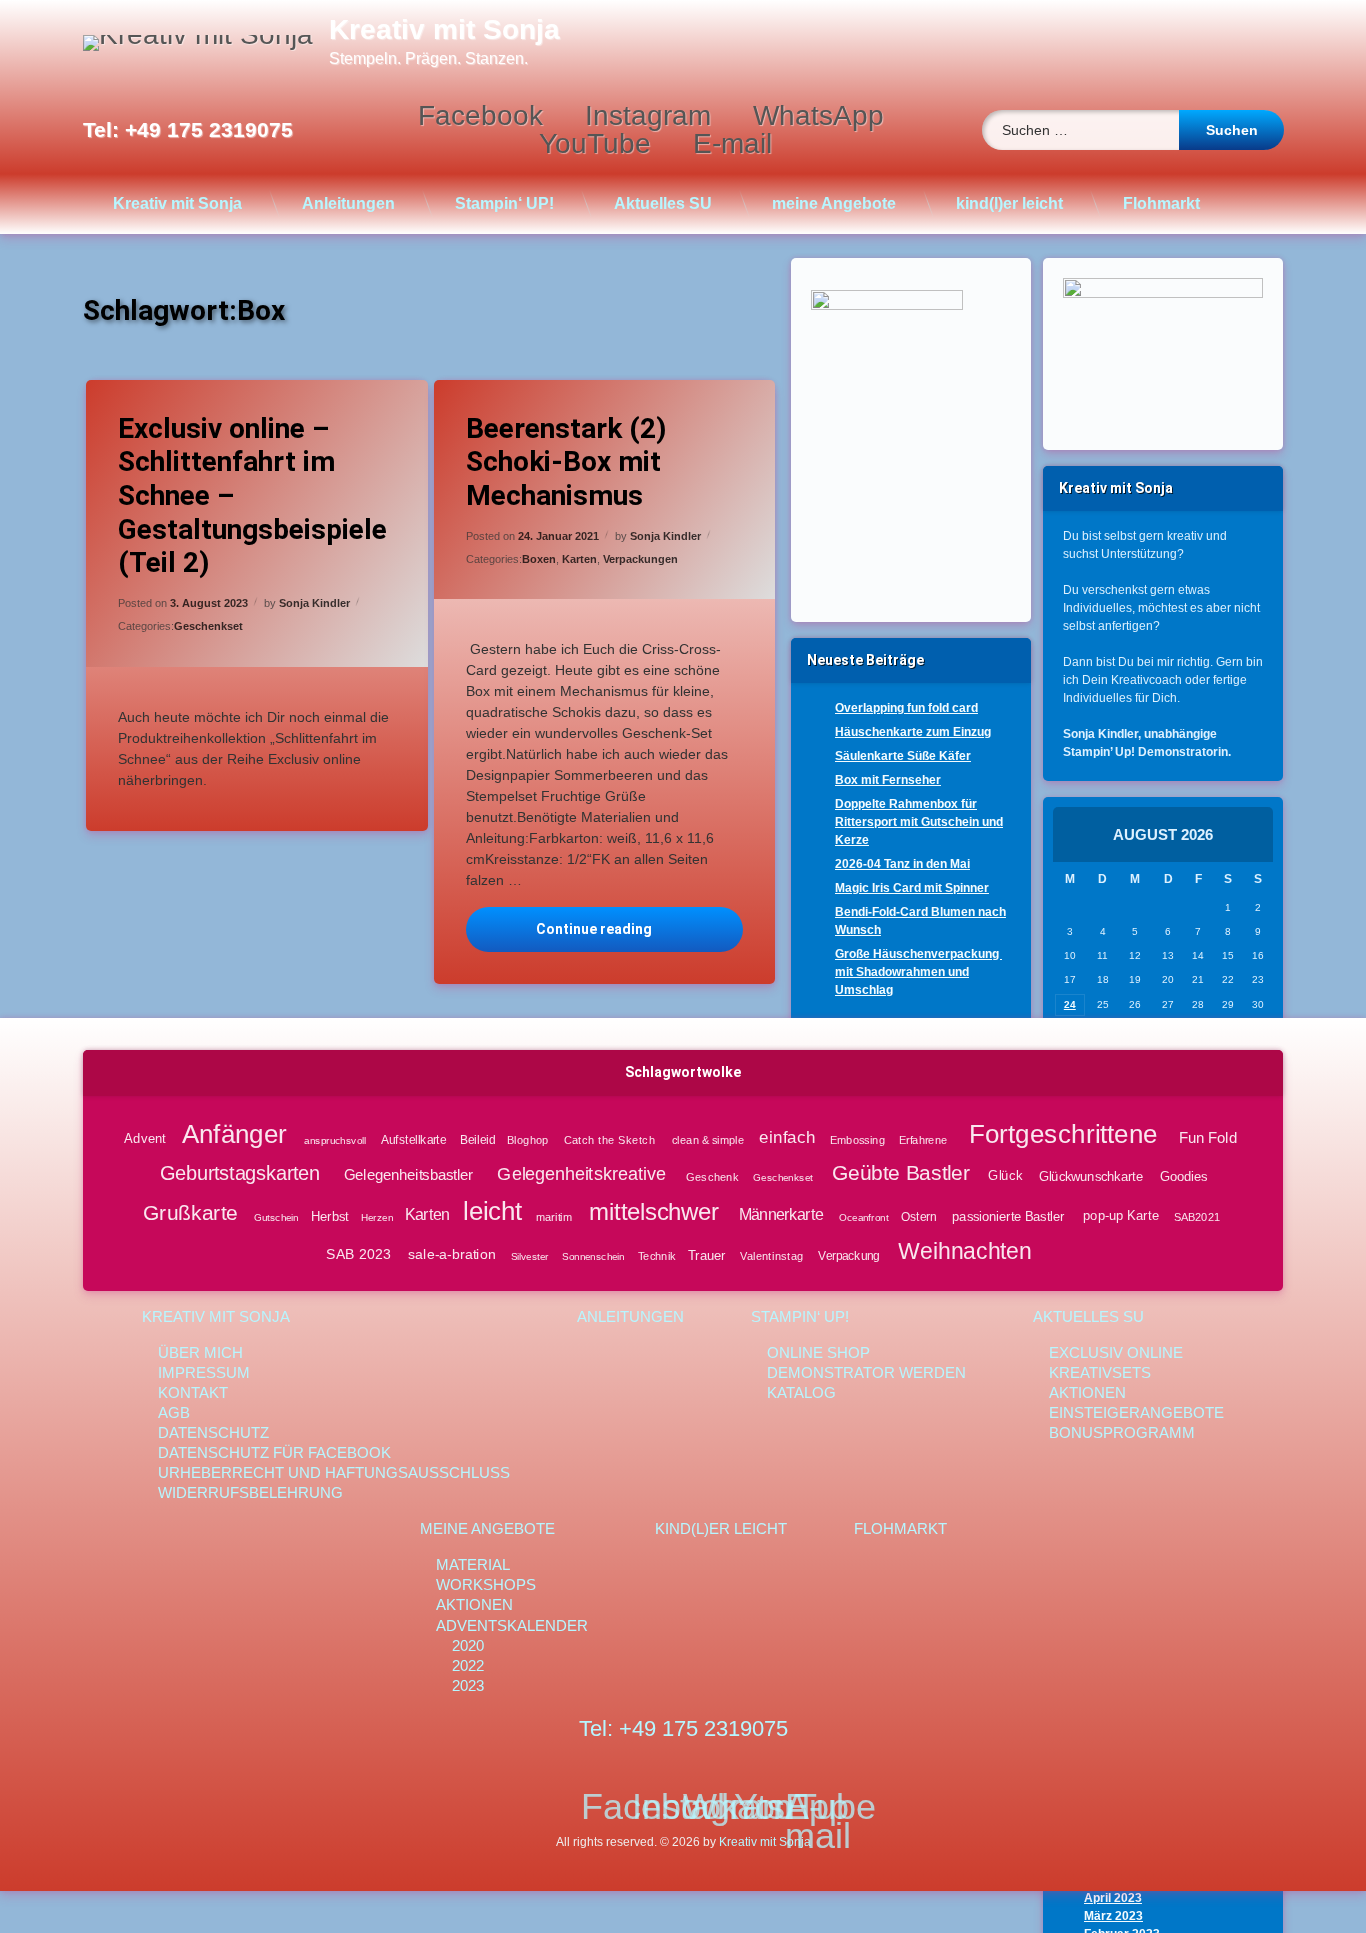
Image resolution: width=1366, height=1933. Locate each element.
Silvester (530, 1256)
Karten (579, 559)
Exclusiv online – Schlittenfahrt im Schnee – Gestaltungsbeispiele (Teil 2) (252, 495)
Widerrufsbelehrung (250, 1492)
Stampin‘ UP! (504, 203)
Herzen (377, 1217)
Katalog (801, 1392)
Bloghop (527, 1139)
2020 (468, 1645)
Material (473, 1564)
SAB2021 (1197, 1217)
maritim (554, 1217)
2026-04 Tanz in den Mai (902, 864)
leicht (492, 1211)
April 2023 (1113, 1898)
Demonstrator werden (866, 1372)
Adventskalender (512, 1625)
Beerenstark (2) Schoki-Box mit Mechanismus (566, 462)
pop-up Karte (1121, 1216)
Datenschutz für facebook (274, 1452)
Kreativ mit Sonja (177, 203)
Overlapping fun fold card (906, 708)
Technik (657, 1256)
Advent (144, 1138)
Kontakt (193, 1392)
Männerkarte (781, 1215)
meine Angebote (834, 203)
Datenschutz (213, 1432)
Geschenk (712, 1176)
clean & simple (708, 1139)
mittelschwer (654, 1212)
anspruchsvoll (334, 1139)
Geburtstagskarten (240, 1173)
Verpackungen (640, 559)
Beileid (476, 1139)
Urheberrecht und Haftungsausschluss (334, 1472)
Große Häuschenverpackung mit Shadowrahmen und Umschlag (918, 972)
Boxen (539, 559)
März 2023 (1113, 1916)
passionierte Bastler (1008, 1216)
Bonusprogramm (1122, 1432)
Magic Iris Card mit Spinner (912, 888)
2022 (468, 1665)
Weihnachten (964, 1250)
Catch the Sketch (609, 1139)
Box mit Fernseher (888, 780)
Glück (1005, 1175)
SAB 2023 (359, 1254)
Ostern (918, 1217)
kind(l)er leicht (1009, 203)
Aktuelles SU (663, 203)
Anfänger (233, 1133)
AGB (174, 1412)
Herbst (330, 1216)
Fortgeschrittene (1062, 1133)
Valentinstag (772, 1256)
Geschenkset (208, 626)
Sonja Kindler (314, 603)
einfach (787, 1137)
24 (1070, 1004)
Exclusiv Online (1116, 1352)
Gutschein (276, 1217)
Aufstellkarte (413, 1139)
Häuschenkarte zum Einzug (913, 732)
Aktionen (1087, 1392)
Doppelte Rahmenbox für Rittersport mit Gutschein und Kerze (919, 822)
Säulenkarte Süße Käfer (903, 756)
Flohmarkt (1161, 203)
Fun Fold (1208, 1137)
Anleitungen (348, 203)
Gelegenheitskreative (581, 1174)
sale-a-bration (452, 1254)
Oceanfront (864, 1217)
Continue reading (639, 929)
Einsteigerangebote (1136, 1412)
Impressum (204, 1372)
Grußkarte (190, 1213)
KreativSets (1100, 1372)
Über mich (200, 1352)
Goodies (1184, 1175)
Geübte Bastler (901, 1172)
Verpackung (848, 1256)
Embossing (857, 1139)
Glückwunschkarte (1091, 1175)
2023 (468, 1685)
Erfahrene (922, 1139)
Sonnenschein (593, 1256)
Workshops (486, 1584)
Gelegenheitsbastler (408, 1174)
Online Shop (818, 1352)
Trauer (707, 1255)
